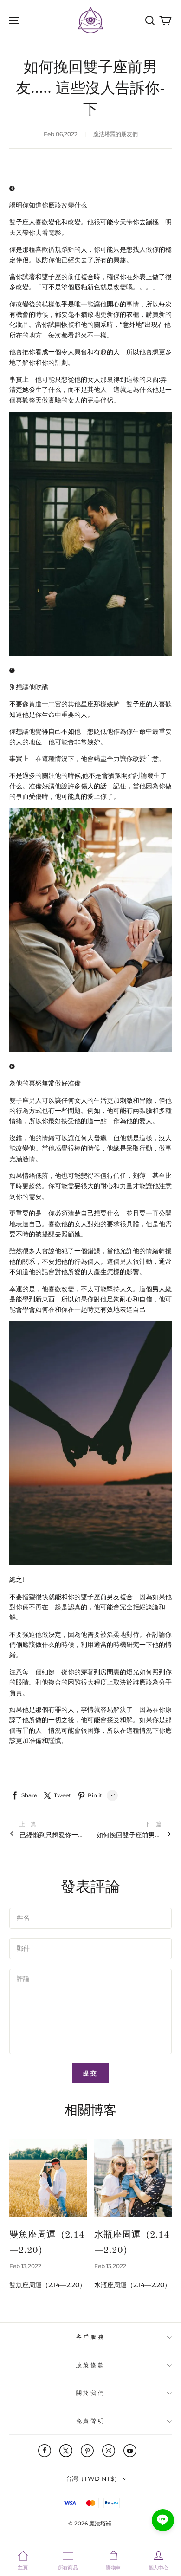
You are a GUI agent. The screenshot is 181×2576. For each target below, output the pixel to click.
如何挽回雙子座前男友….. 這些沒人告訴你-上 (129, 1835)
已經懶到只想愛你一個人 (52, 1835)
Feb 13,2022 (25, 2266)
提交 (90, 2073)
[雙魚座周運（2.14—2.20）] (48, 2178)
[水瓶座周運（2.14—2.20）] (133, 2178)
